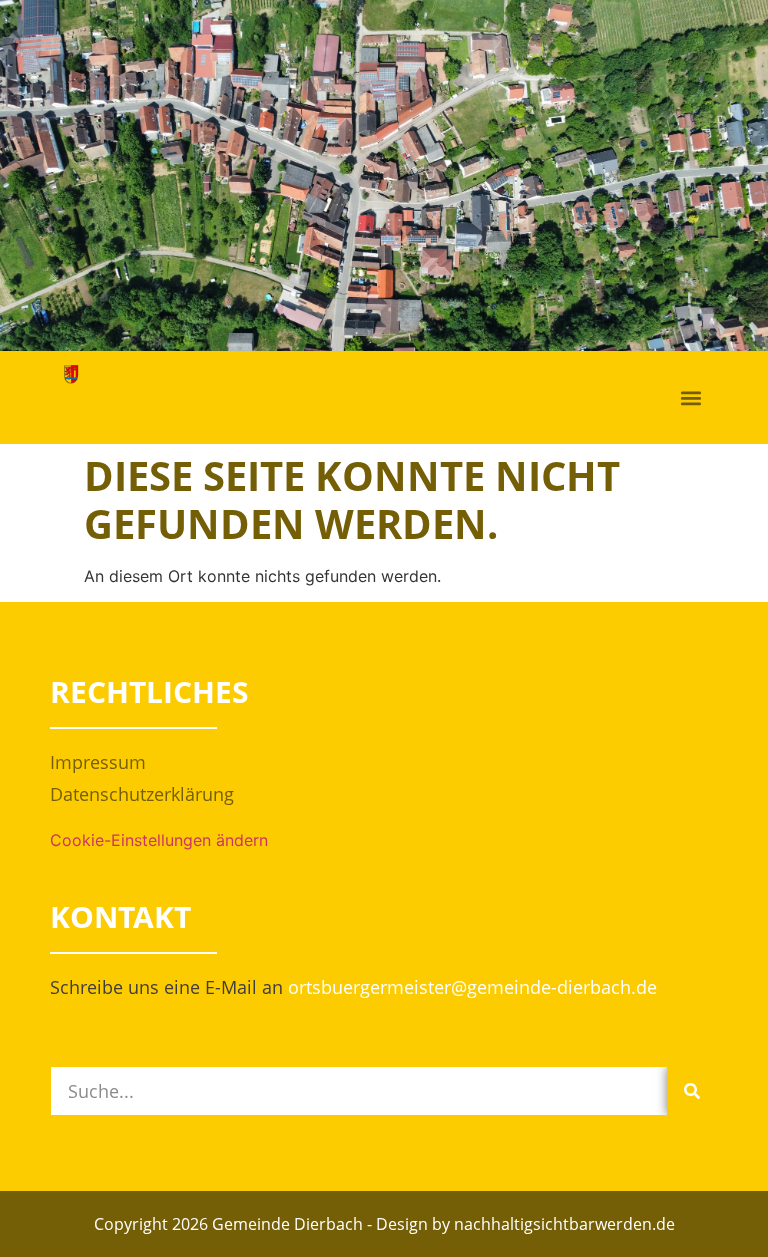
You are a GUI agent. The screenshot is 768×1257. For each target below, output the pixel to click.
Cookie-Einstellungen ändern (159, 840)
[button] (691, 397)
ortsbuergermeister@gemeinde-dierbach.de (472, 987)
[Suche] (692, 1091)
